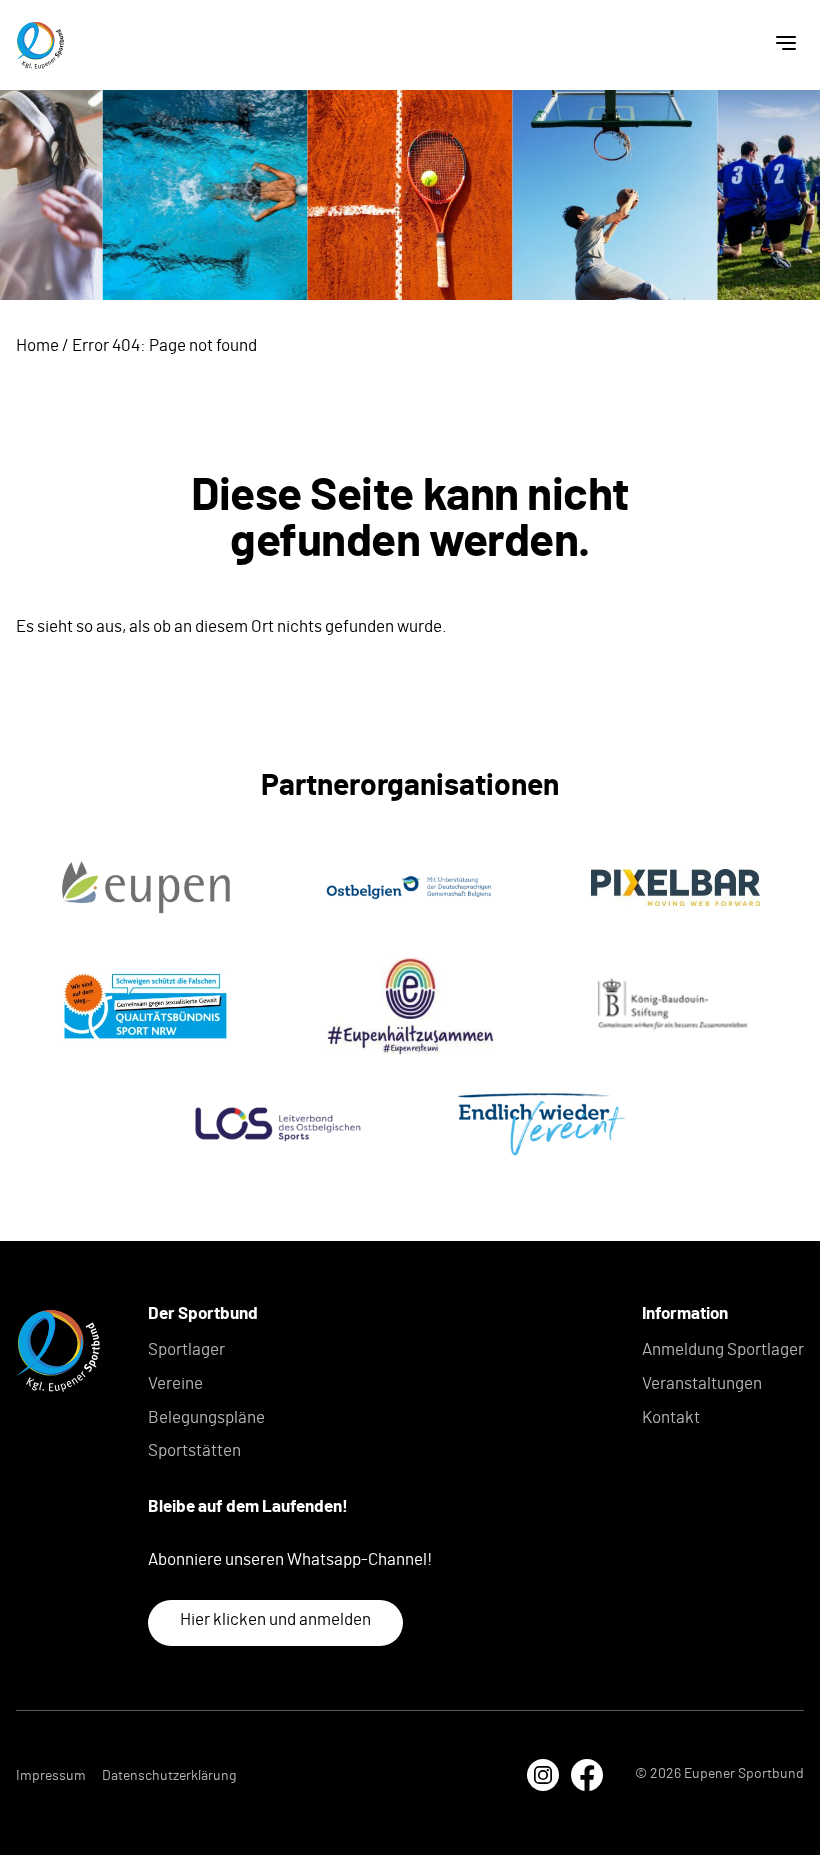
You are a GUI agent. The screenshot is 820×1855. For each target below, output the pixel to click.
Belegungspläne (206, 1417)
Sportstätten (194, 1450)
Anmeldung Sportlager (723, 1349)
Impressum (51, 1776)
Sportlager (186, 1349)
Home (37, 345)
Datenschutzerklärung (169, 1776)
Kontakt (671, 1417)
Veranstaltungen (702, 1383)
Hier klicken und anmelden (275, 1619)
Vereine (175, 1383)
